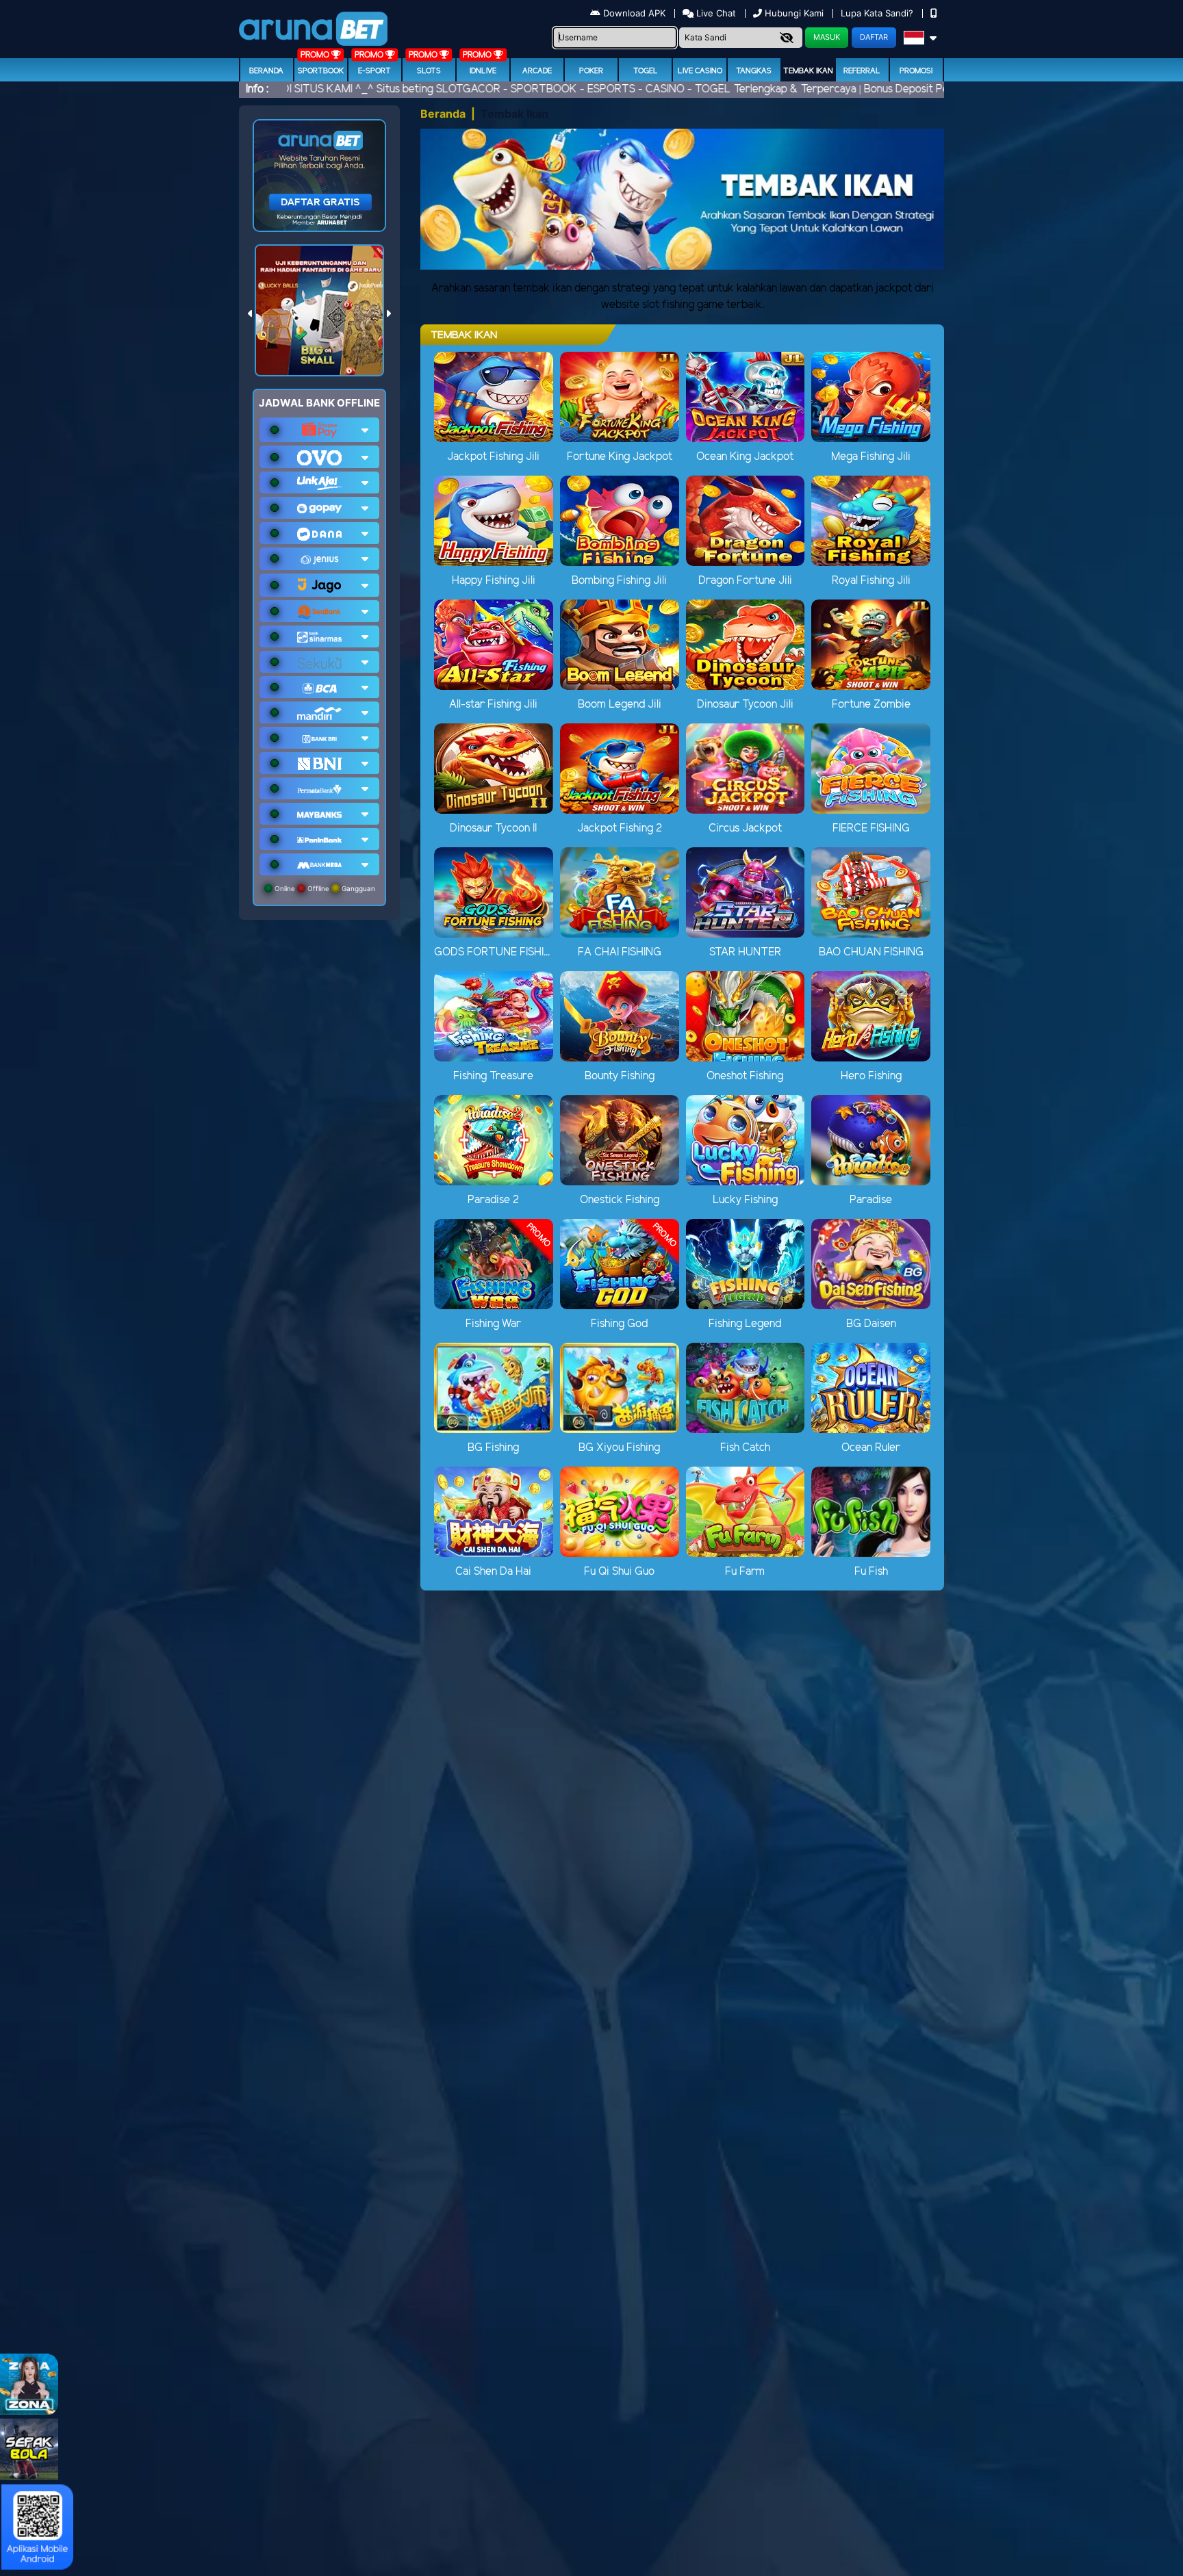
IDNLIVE (483, 71)
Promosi (916, 71)
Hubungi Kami (794, 13)
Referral (862, 71)
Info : (257, 89)
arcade (537, 71)
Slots (429, 71)
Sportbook (321, 71)
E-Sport (374, 71)
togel (646, 71)
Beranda (266, 71)
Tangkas (754, 71)
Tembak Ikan (808, 71)
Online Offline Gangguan (324, 888)
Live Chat (715, 13)
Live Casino (700, 71)
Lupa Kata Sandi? (878, 13)
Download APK (634, 13)
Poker (591, 71)
